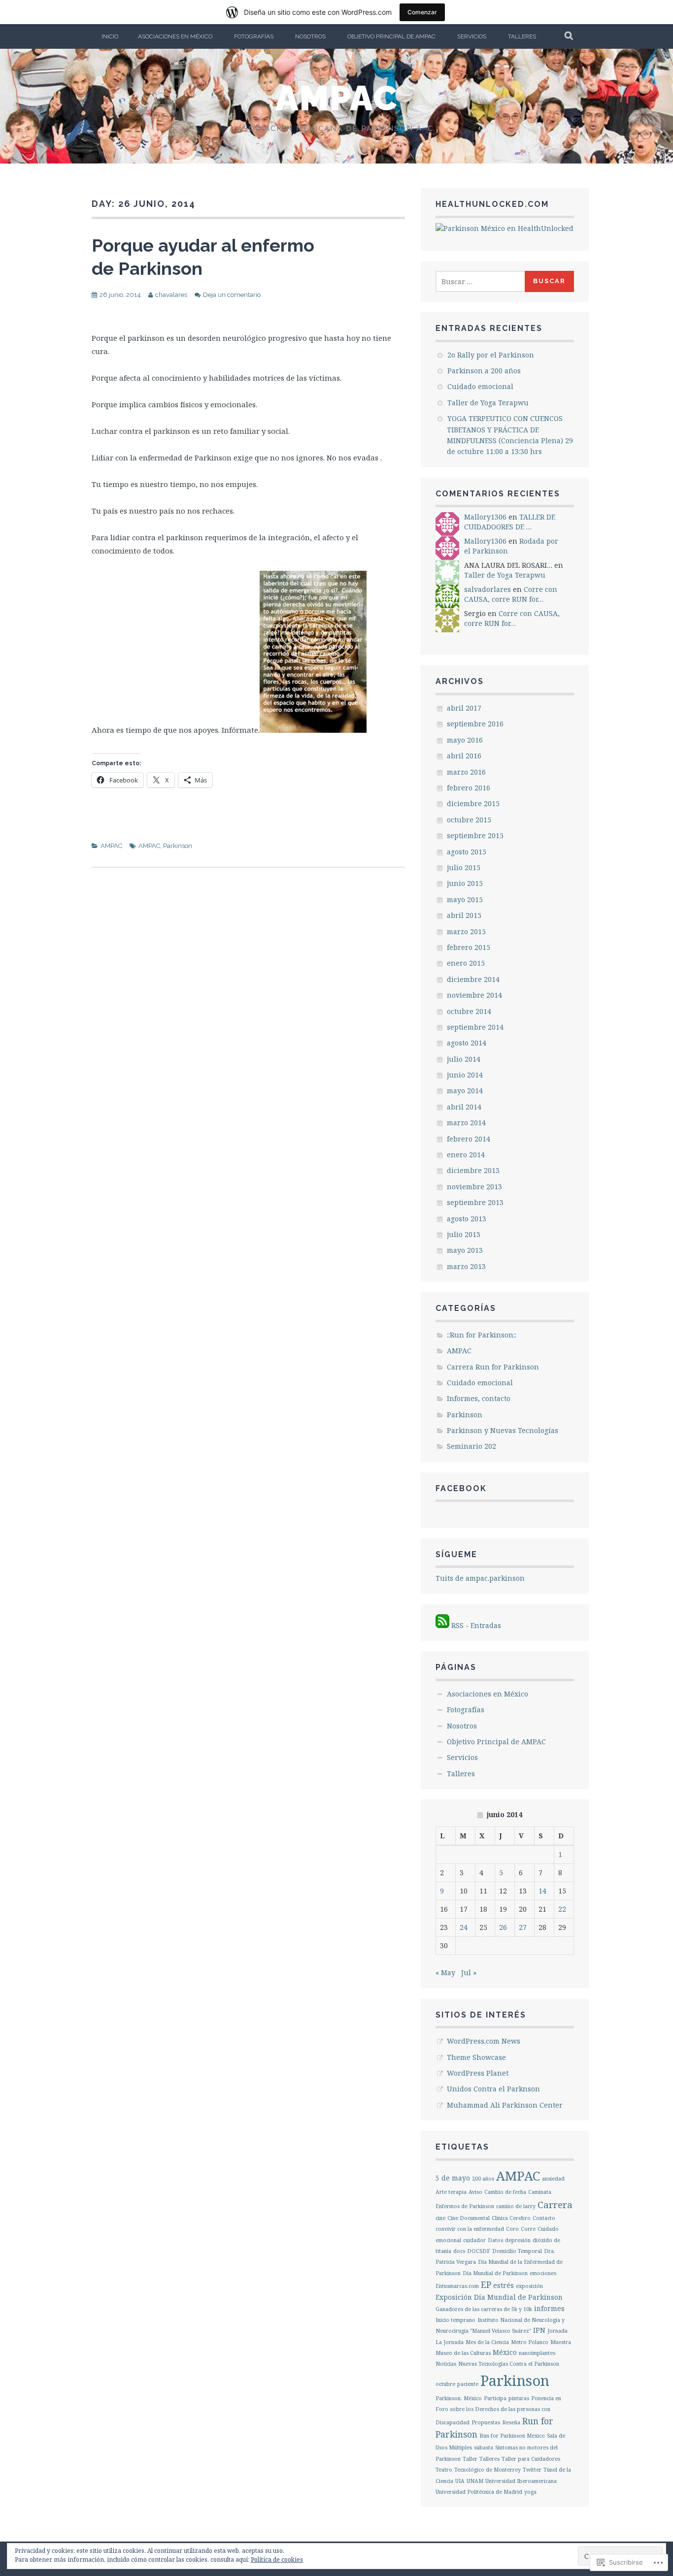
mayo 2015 (465, 899)
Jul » (469, 1973)
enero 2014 (466, 1155)
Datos (495, 2240)
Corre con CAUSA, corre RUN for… (511, 594)
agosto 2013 (467, 1219)
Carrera (555, 2205)
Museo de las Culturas (463, 2353)
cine (440, 2218)
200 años (483, 2179)
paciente (468, 2384)
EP (486, 2284)
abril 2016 (464, 756)
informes (549, 2308)
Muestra (561, 2342)
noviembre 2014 (474, 995)
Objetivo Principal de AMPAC (391, 36)
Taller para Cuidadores (531, 2459)
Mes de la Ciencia (487, 2342)
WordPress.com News (484, 2041)
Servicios (472, 36)
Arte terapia (451, 2192)
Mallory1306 (485, 517)
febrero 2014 (469, 1139)
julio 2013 (464, 1234)
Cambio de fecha (505, 2192)
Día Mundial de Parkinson (495, 2273)
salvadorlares (488, 589)
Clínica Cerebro (511, 2218)
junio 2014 (465, 1075)
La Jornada (450, 2342)
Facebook (461, 1488)
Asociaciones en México (175, 36)
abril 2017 (464, 708)
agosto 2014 (467, 1043)
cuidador (474, 2240)
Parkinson (178, 846)
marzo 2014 (466, 1123)
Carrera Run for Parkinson (493, 1367)
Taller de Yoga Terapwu (488, 403)
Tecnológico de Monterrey (488, 2470)
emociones (543, 2273)
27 (523, 1927)
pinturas (519, 2398)
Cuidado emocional (480, 386)
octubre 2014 (469, 1011)
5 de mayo (453, 2178)
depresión (518, 2240)
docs (459, 2251)
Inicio (110, 36)
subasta (484, 2447)
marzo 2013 (466, 1266)
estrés (504, 2285)
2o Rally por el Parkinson (491, 355)
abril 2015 (464, 915)
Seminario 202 (471, 1446)
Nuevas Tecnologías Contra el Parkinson (509, 2364)
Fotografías (254, 36)
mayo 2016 (465, 740)
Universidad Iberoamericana (521, 2481)
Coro (512, 2229)
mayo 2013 (465, 1250)
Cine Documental (469, 2218)
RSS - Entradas (476, 1625)
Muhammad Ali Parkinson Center (505, 2105)
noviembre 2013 (474, 1187)
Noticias (446, 2364)
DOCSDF (479, 2251)
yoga (530, 2492)
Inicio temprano (455, 2320)
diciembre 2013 (473, 1170)
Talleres (522, 36)
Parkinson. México (459, 2398)
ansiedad (553, 2179)
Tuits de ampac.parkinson (480, 1578)
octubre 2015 (469, 820)
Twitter (532, 2470)
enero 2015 (466, 963)
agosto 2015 (467, 852)
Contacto (544, 2218)
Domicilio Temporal (517, 2251)
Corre (528, 2229)
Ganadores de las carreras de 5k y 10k (484, 2309)
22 (562, 1909)
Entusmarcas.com (457, 2286)
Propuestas (486, 2422)
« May (445, 1973)
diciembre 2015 (473, 803)
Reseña (511, 2422)
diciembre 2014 (473, 979)
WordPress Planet (478, 2073)
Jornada (557, 2331)
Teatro (444, 2470)
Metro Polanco (530, 2342)
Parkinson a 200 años (484, 371)
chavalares (171, 295)
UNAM (475, 2481)
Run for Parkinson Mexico (512, 2436)
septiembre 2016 (475, 724)
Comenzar (422, 12)
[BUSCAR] (569, 36)
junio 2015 (465, 883)
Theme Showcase (476, 2057)
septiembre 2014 (475, 1027)
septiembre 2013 (475, 1202)
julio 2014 (464, 1059)
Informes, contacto (479, 1398)
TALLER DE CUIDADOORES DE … (510, 522)
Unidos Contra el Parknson (493, 2089)
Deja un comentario (232, 295)
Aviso (475, 2192)
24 (464, 1927)
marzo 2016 (466, 772)
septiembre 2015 (475, 835)
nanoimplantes (537, 2353)
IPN (539, 2330)
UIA (460, 2481)
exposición (529, 2286)
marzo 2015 (466, 931)
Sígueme (456, 1554)
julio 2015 (464, 867)
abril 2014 (464, 1107)
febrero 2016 (469, 788)
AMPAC (337, 98)
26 (503, 1927)
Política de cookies (277, 2560)
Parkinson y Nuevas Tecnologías (503, 1430)
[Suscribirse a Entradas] (442, 1625)
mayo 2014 (465, 1091)
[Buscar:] (481, 281)
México (505, 2352)
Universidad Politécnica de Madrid (479, 2492)
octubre (445, 2384)
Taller (470, 2459)
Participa (495, 2398)
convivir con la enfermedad (470, 2229)
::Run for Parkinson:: (482, 1335)
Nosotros (310, 36)
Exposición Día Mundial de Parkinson (499, 2297)
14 (542, 1891)
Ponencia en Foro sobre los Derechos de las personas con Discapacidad (498, 2410)
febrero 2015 (469, 947)
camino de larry (516, 2206)
